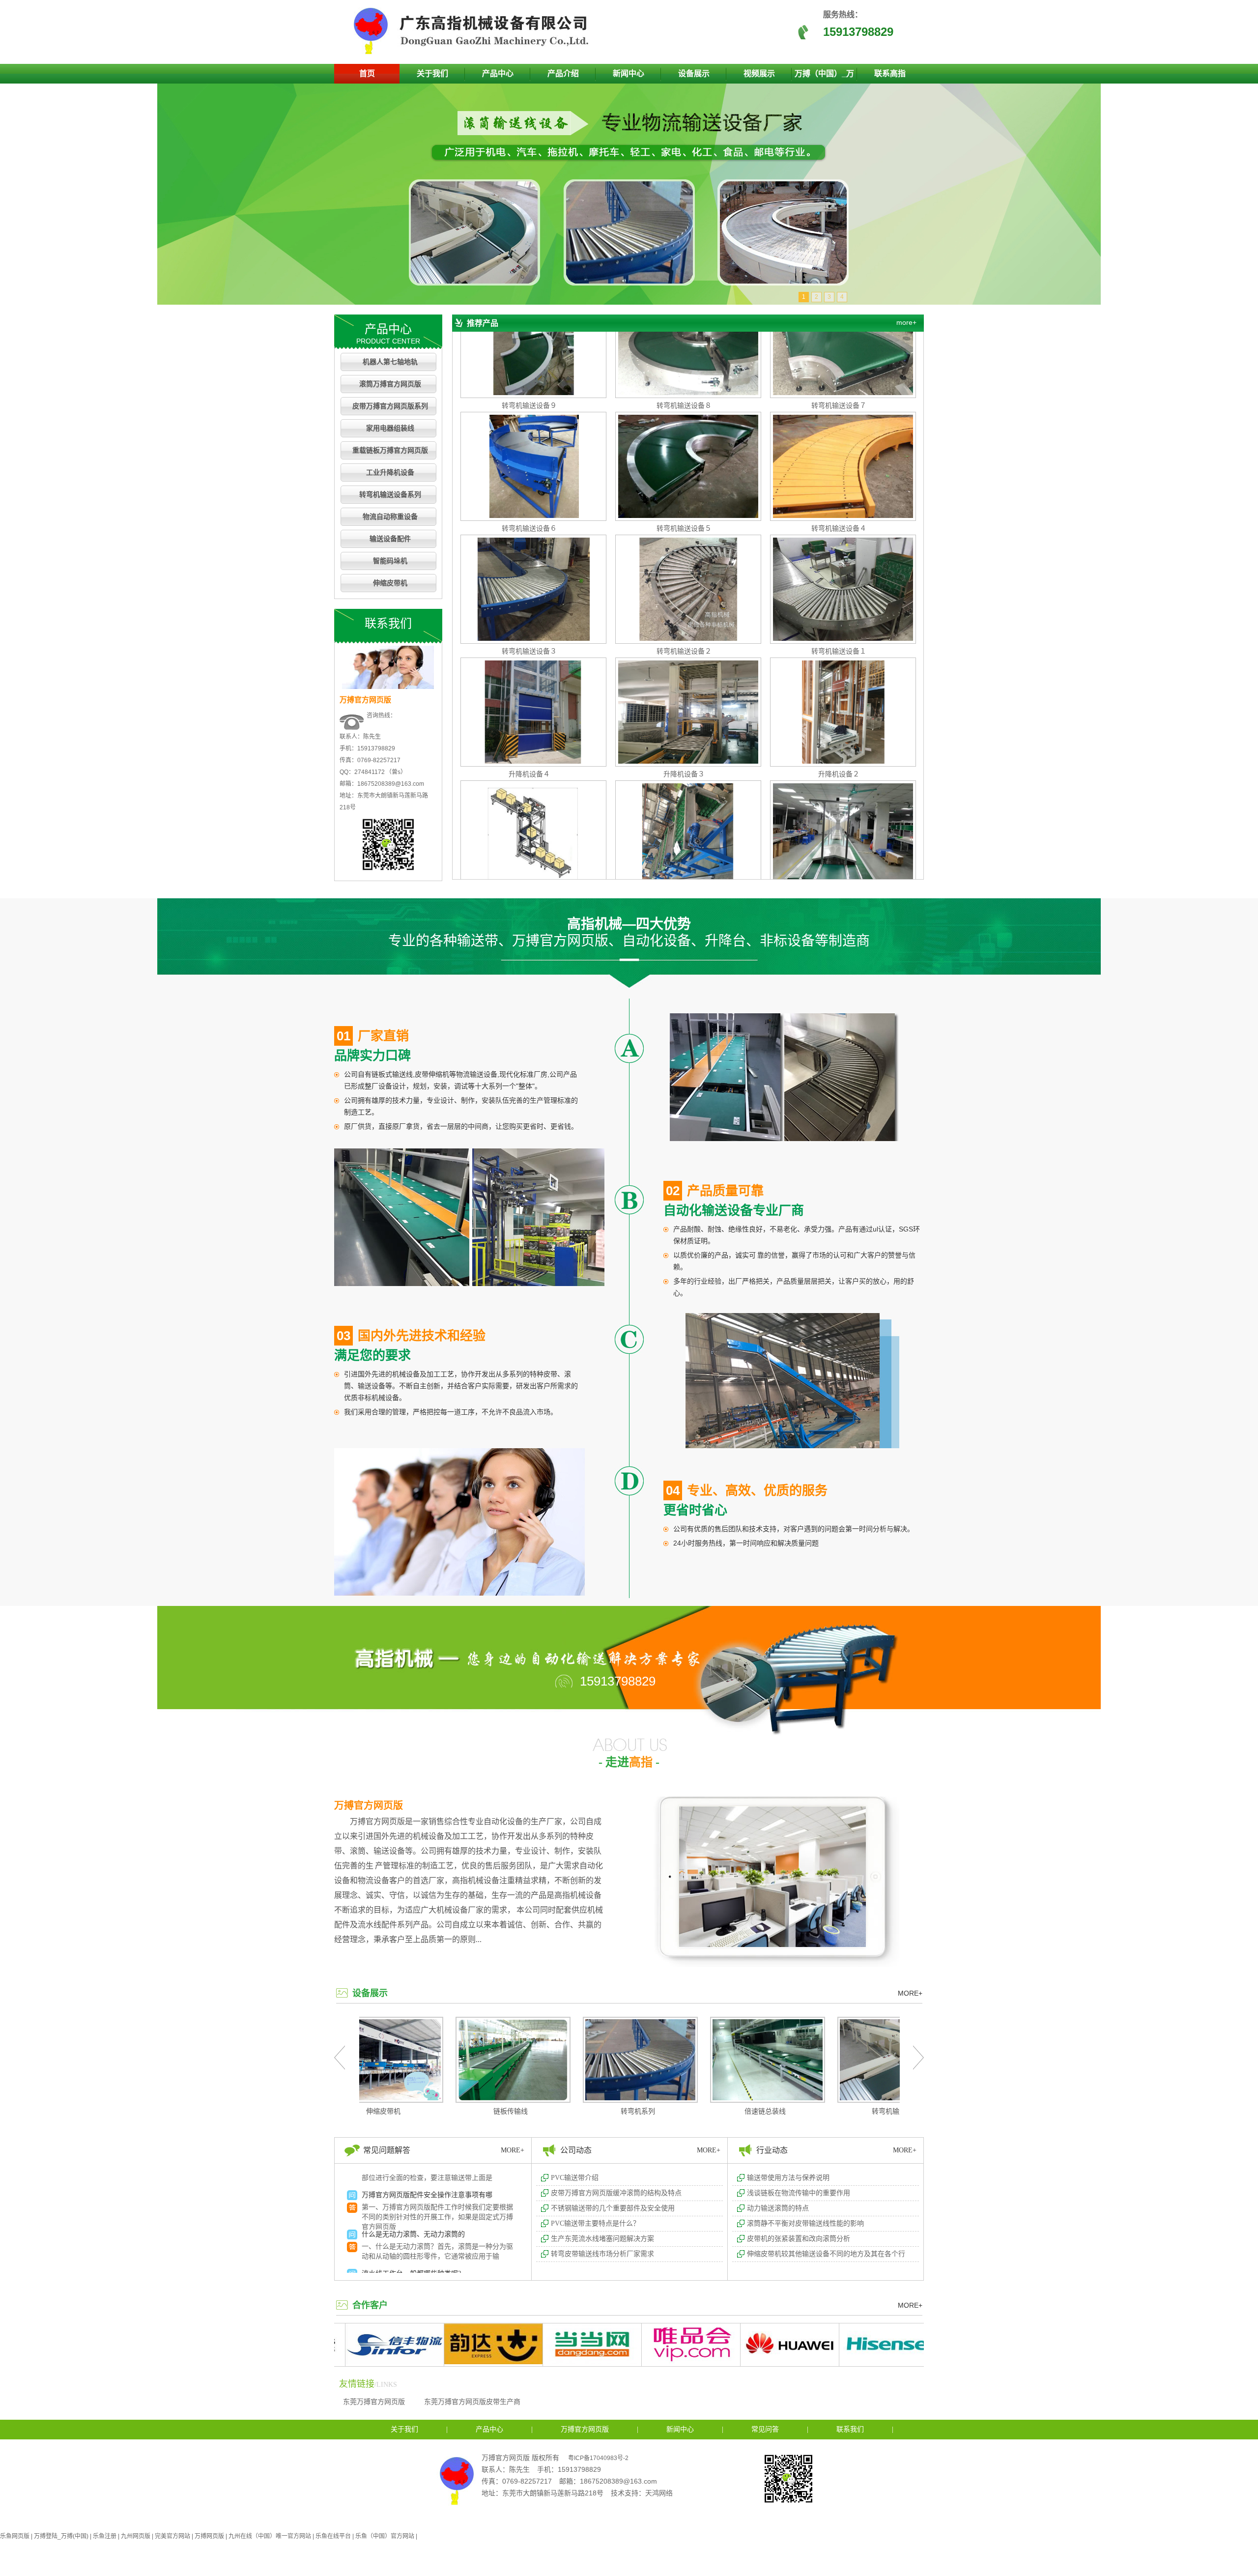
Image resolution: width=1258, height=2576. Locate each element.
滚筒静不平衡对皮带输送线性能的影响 (805, 2223)
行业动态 (772, 2150)
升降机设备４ (529, 690)
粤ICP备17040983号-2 (598, 2458)
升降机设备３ (684, 690)
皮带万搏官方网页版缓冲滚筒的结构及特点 (616, 2193)
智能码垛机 (390, 561)
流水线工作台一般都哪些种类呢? (411, 2191)
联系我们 (850, 2429)
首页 (367, 73)
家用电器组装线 (390, 428)
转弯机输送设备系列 (390, 495)
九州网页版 (136, 2536)
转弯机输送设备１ (839, 568)
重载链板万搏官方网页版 (390, 450)
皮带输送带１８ (839, 813)
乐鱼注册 (105, 2536)
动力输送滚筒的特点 (778, 2208)
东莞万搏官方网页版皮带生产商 (472, 2402)
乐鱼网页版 (15, 2536)
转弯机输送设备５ (684, 445)
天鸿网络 (659, 2493)
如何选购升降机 (386, 2230)
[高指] (474, 52)
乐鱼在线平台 (333, 2536)
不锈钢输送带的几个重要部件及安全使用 (613, 2208)
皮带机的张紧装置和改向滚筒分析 (799, 2239)
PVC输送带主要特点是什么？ (595, 2223)
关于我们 (432, 73)
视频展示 (759, 73)
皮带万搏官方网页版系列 (390, 406)
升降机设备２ (839, 690)
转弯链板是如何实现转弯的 (403, 2270)
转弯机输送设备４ (839, 445)
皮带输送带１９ (684, 813)
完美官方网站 (172, 2536)
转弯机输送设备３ (529, 568)
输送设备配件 (390, 539)
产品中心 (498, 73)
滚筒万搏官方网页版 (390, 384)
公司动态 (576, 2150)
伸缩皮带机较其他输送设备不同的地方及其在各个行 (826, 2254)
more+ (906, 322)
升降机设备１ (529, 813)
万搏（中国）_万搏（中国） (824, 76)
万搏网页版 (209, 2536)
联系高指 (890, 73)
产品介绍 (563, 73)
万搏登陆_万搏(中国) (61, 2536)
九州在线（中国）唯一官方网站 (270, 2536)
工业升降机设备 (390, 472)
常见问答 (765, 2429)
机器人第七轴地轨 (390, 362)
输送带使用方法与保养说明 (788, 2178)
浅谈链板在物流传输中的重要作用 (799, 2193)
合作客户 (370, 2305)
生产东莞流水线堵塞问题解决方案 (602, 2239)
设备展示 (694, 73)
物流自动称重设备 (390, 517)
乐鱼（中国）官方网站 (385, 2536)
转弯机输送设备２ (684, 568)
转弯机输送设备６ (529, 445)
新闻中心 (629, 73)
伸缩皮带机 (390, 583)
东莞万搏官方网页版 (374, 2402)
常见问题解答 (387, 2150)
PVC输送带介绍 (575, 2178)
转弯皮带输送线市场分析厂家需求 (602, 2254)
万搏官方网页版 (369, 1805)
